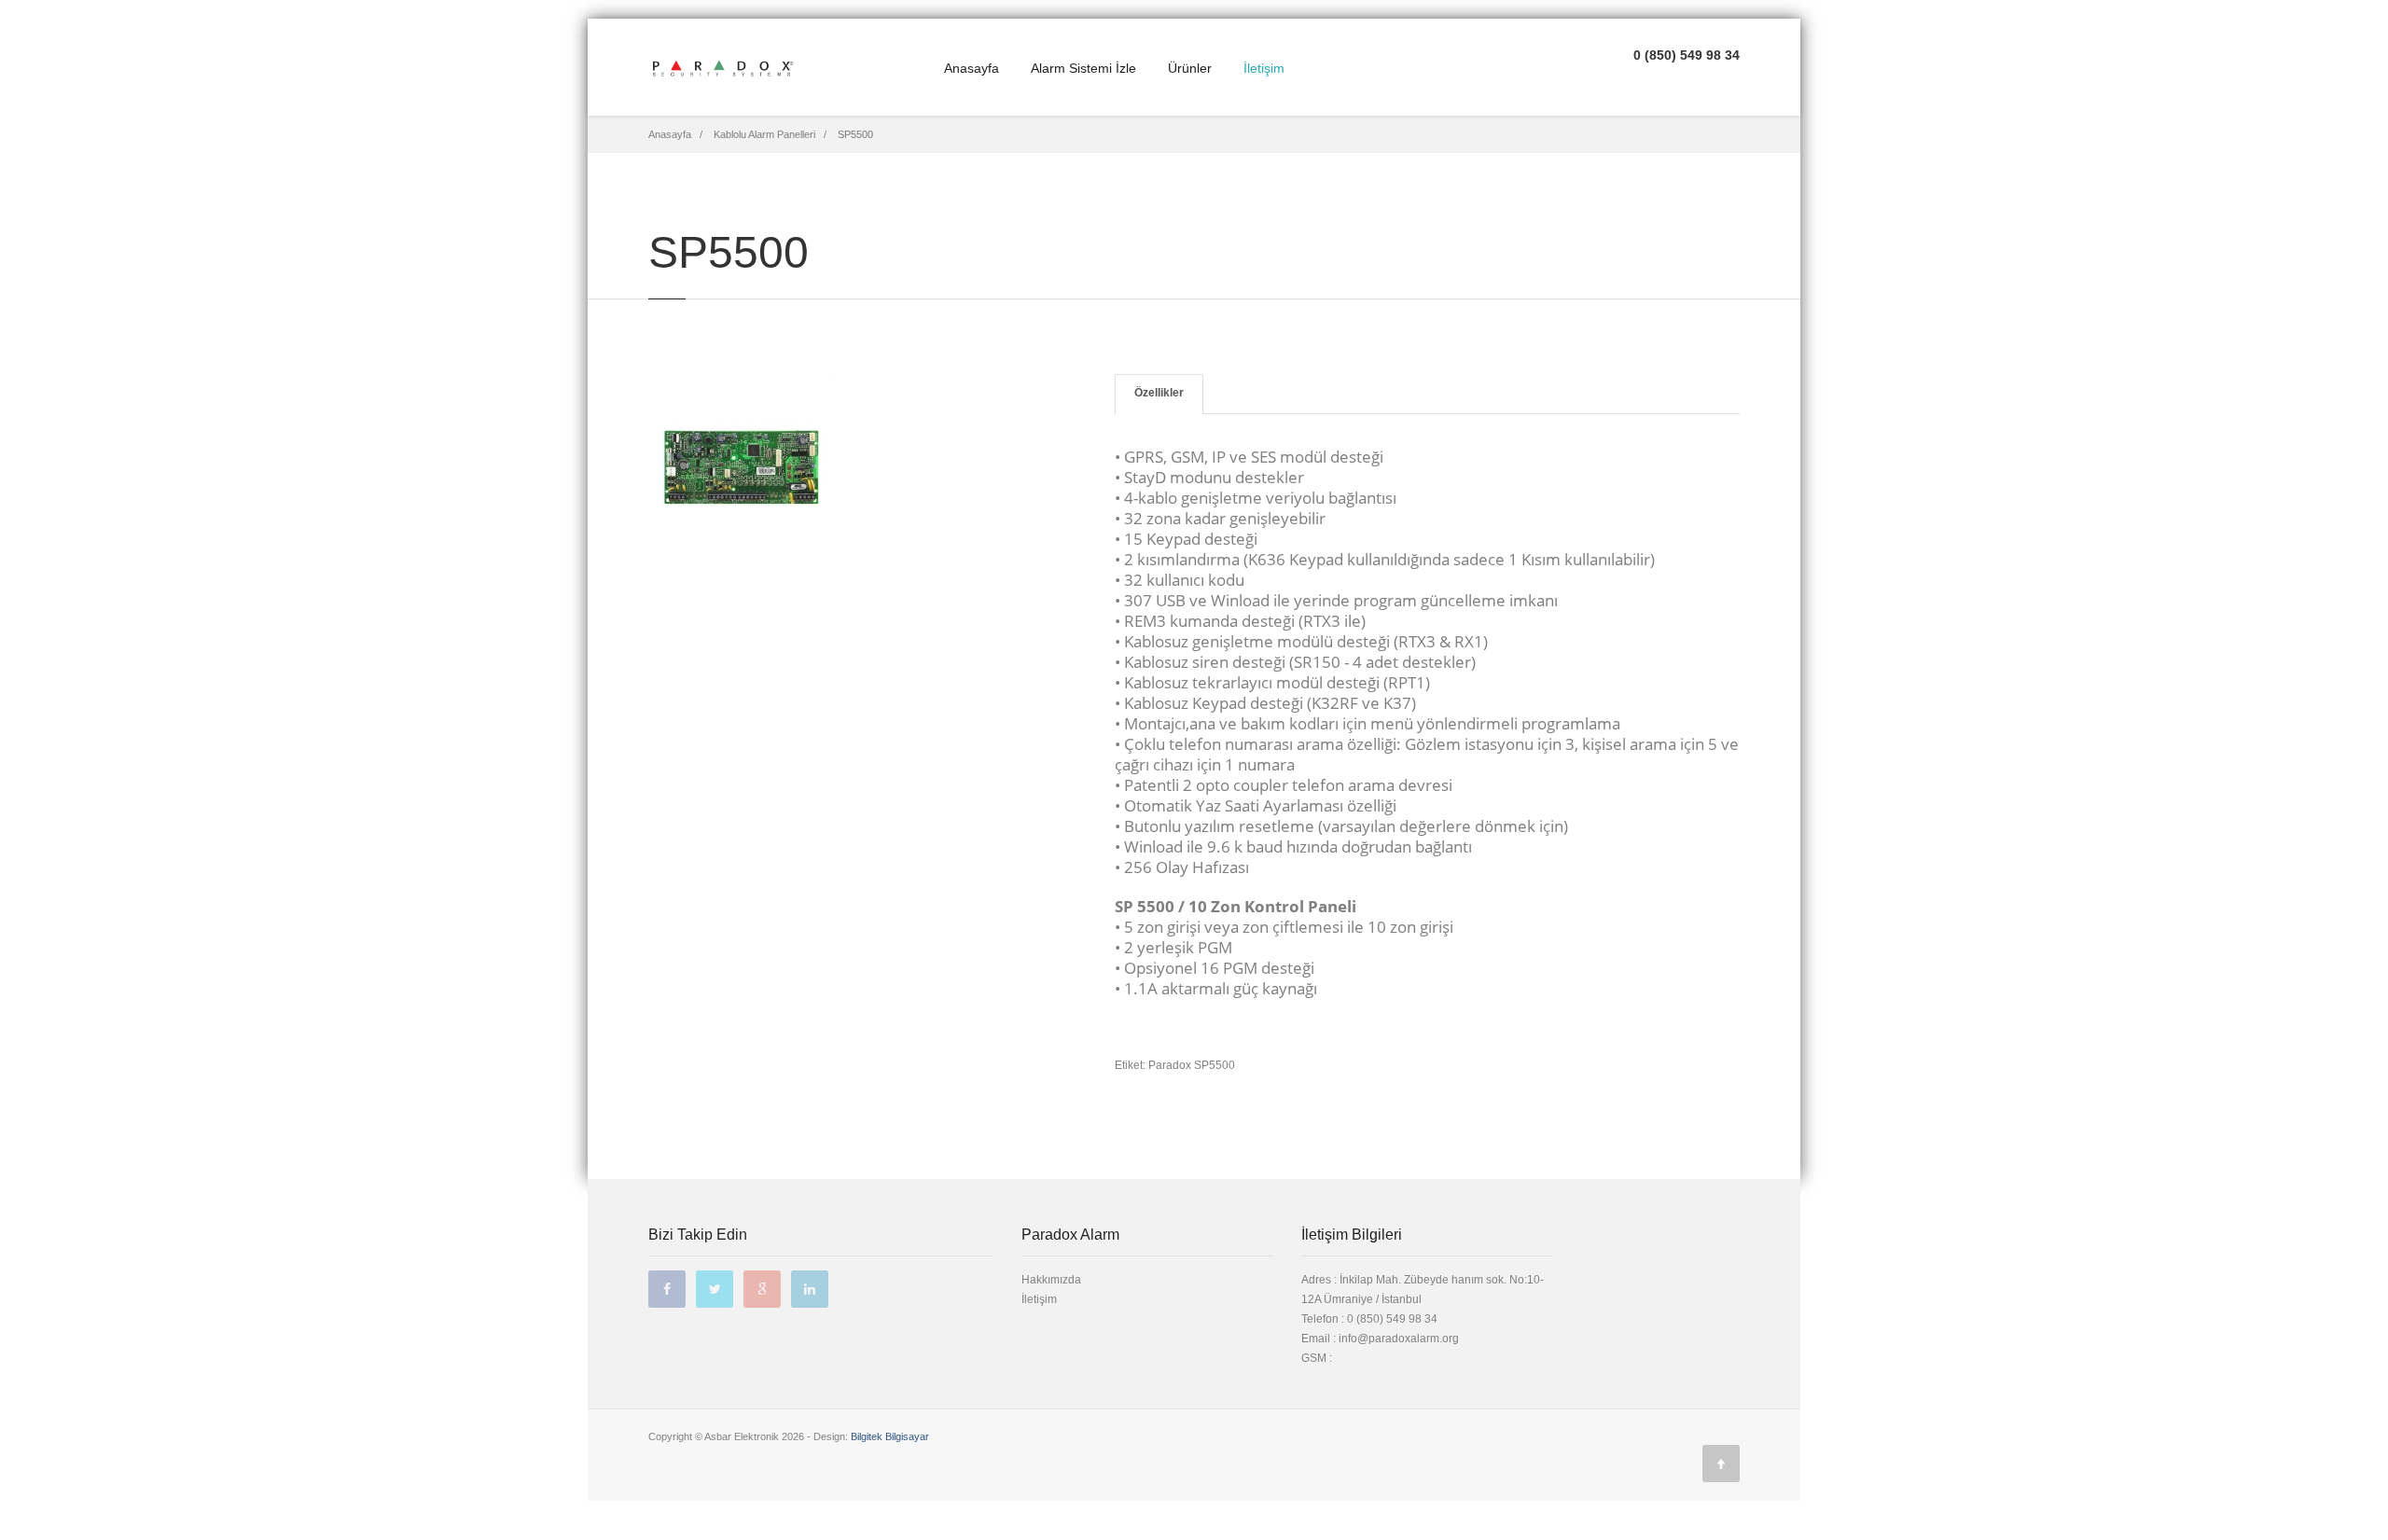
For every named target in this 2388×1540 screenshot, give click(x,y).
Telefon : (1369, 1319)
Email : (1320, 1339)
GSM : (1317, 1358)
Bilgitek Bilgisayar (890, 1436)
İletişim (1264, 68)
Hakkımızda (1051, 1280)
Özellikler (1159, 393)
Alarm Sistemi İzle (1083, 68)
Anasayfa (972, 68)
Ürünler (1190, 68)
